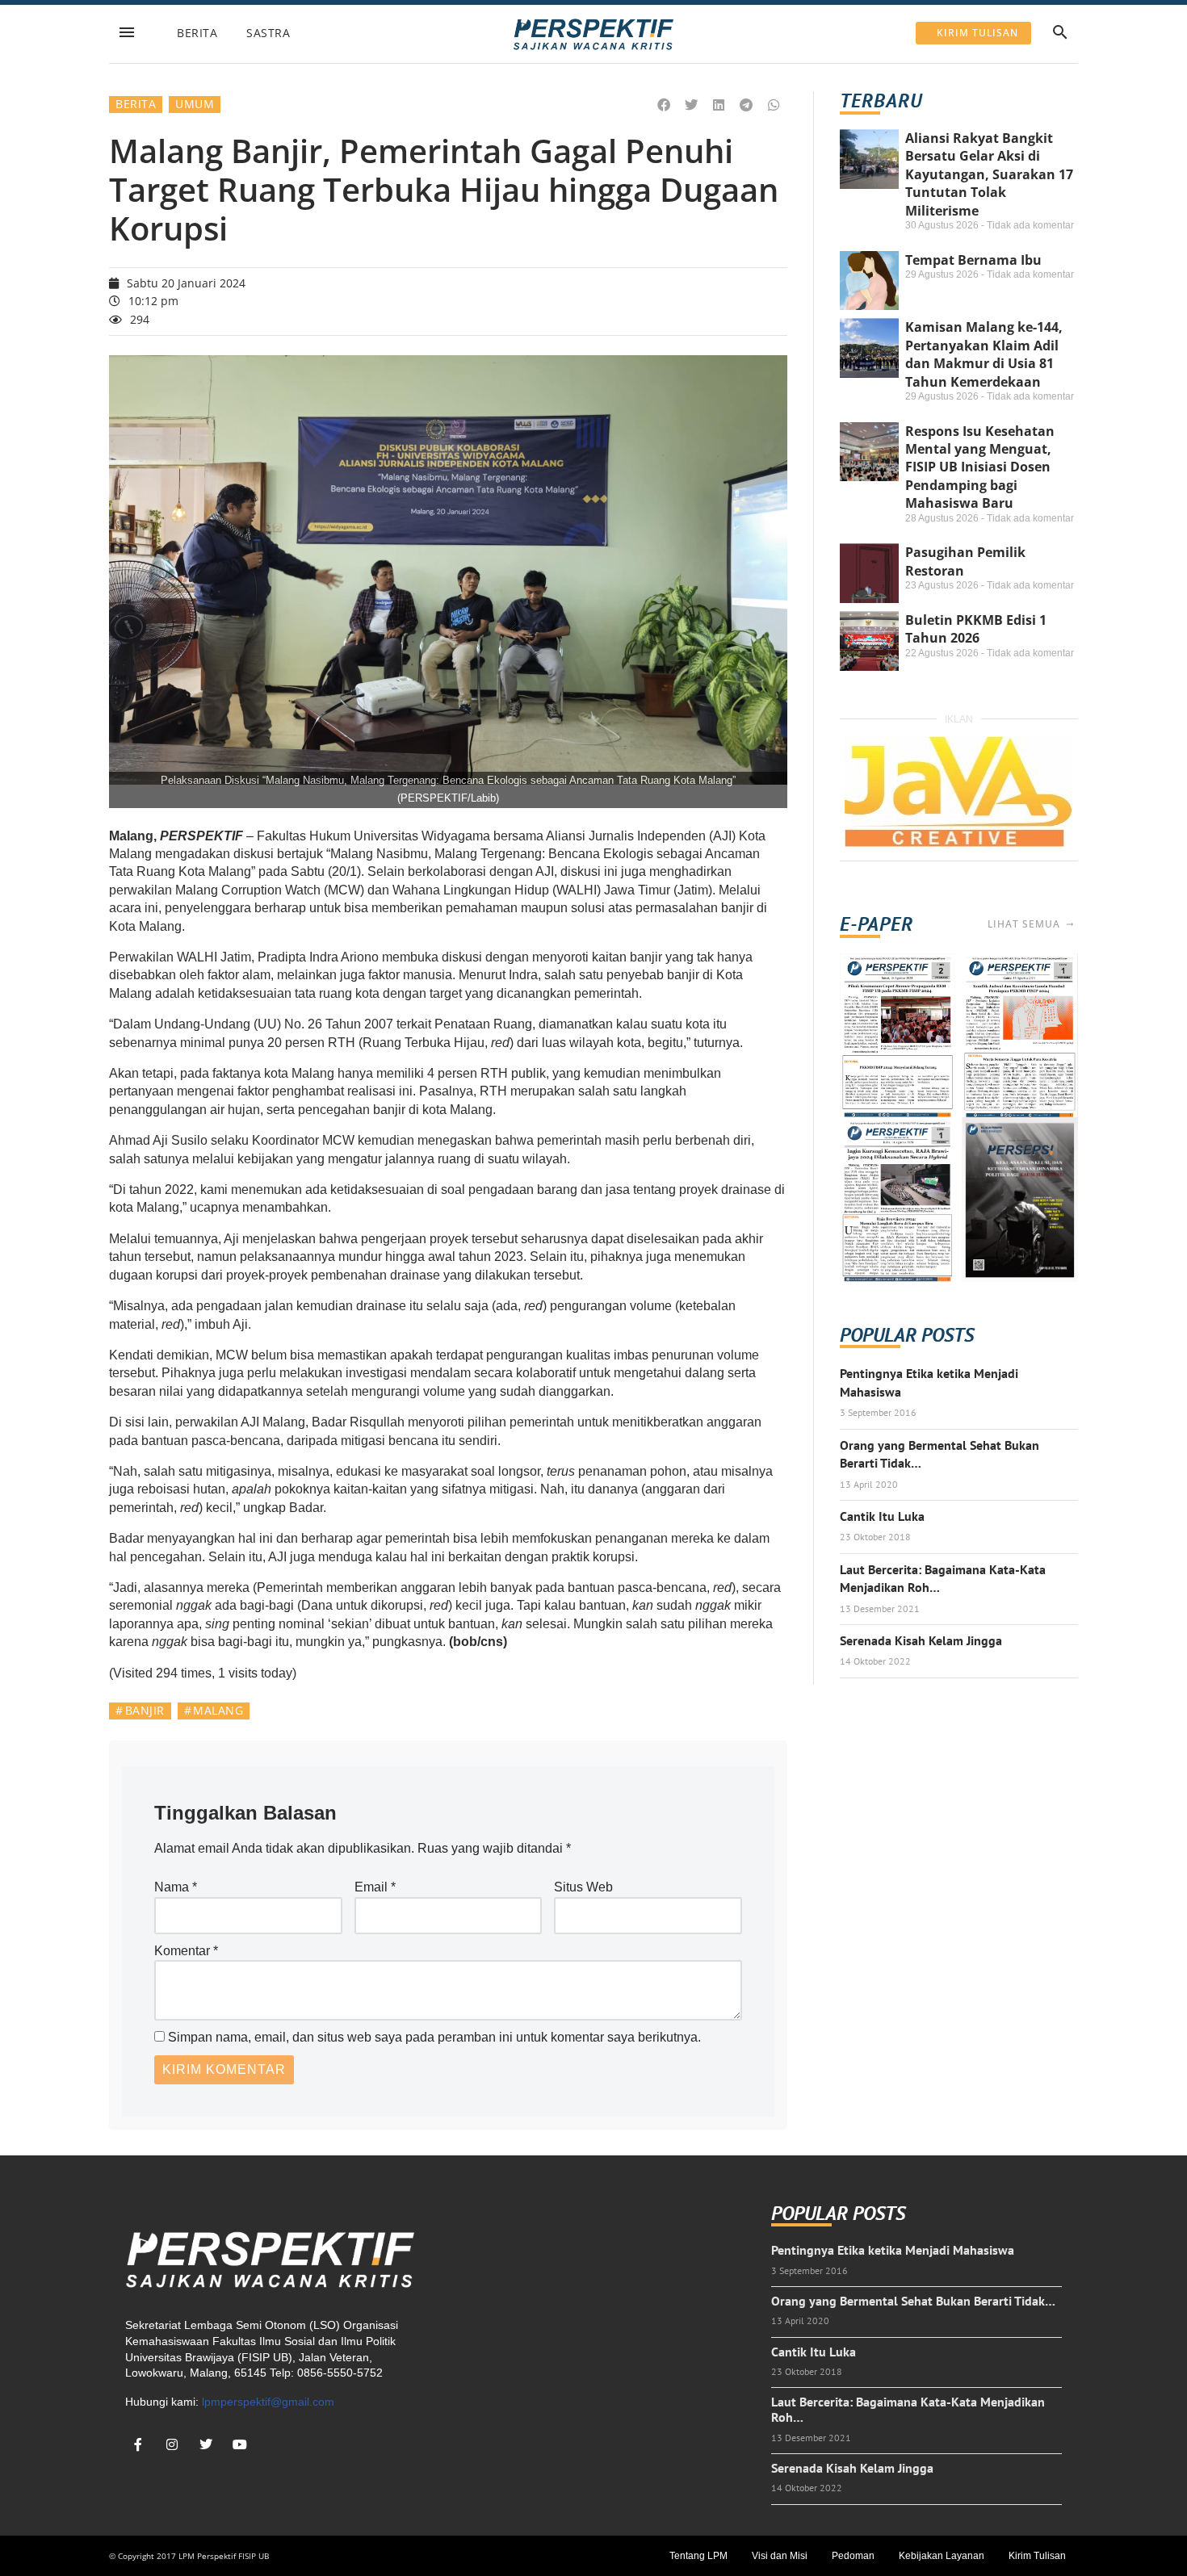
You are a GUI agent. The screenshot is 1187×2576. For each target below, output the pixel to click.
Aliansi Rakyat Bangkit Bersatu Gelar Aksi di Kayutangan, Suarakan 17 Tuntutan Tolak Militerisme (989, 174)
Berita (197, 33)
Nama (176, 1887)
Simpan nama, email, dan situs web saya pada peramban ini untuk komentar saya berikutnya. (434, 2037)
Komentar (186, 1951)
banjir (145, 1710)
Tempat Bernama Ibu (973, 260)
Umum (195, 104)
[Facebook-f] (138, 2444)
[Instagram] (172, 2444)
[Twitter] (206, 2444)
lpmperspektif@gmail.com (268, 2402)
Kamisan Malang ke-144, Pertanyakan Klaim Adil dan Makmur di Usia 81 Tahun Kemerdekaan (984, 354)
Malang (218, 1710)
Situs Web (583, 1887)
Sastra (268, 33)
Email (375, 1887)
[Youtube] (240, 2444)
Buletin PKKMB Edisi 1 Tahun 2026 (976, 629)
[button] (665, 105)
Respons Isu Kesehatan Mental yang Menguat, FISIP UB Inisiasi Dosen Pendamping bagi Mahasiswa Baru (980, 467)
